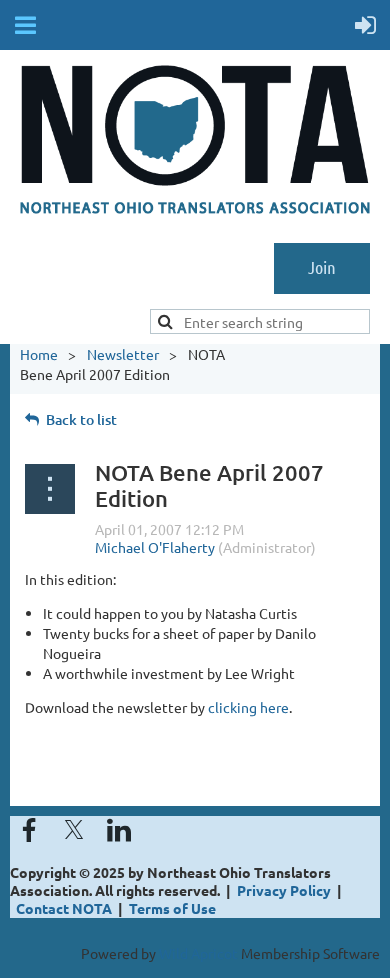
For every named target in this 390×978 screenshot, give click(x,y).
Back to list (81, 419)
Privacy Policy (284, 890)
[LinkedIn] (119, 830)
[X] (74, 830)
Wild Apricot (198, 953)
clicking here (248, 707)
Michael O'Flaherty (155, 547)
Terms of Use (172, 908)
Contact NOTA (64, 908)
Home (39, 354)
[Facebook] (29, 830)
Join (322, 267)
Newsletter (123, 354)
